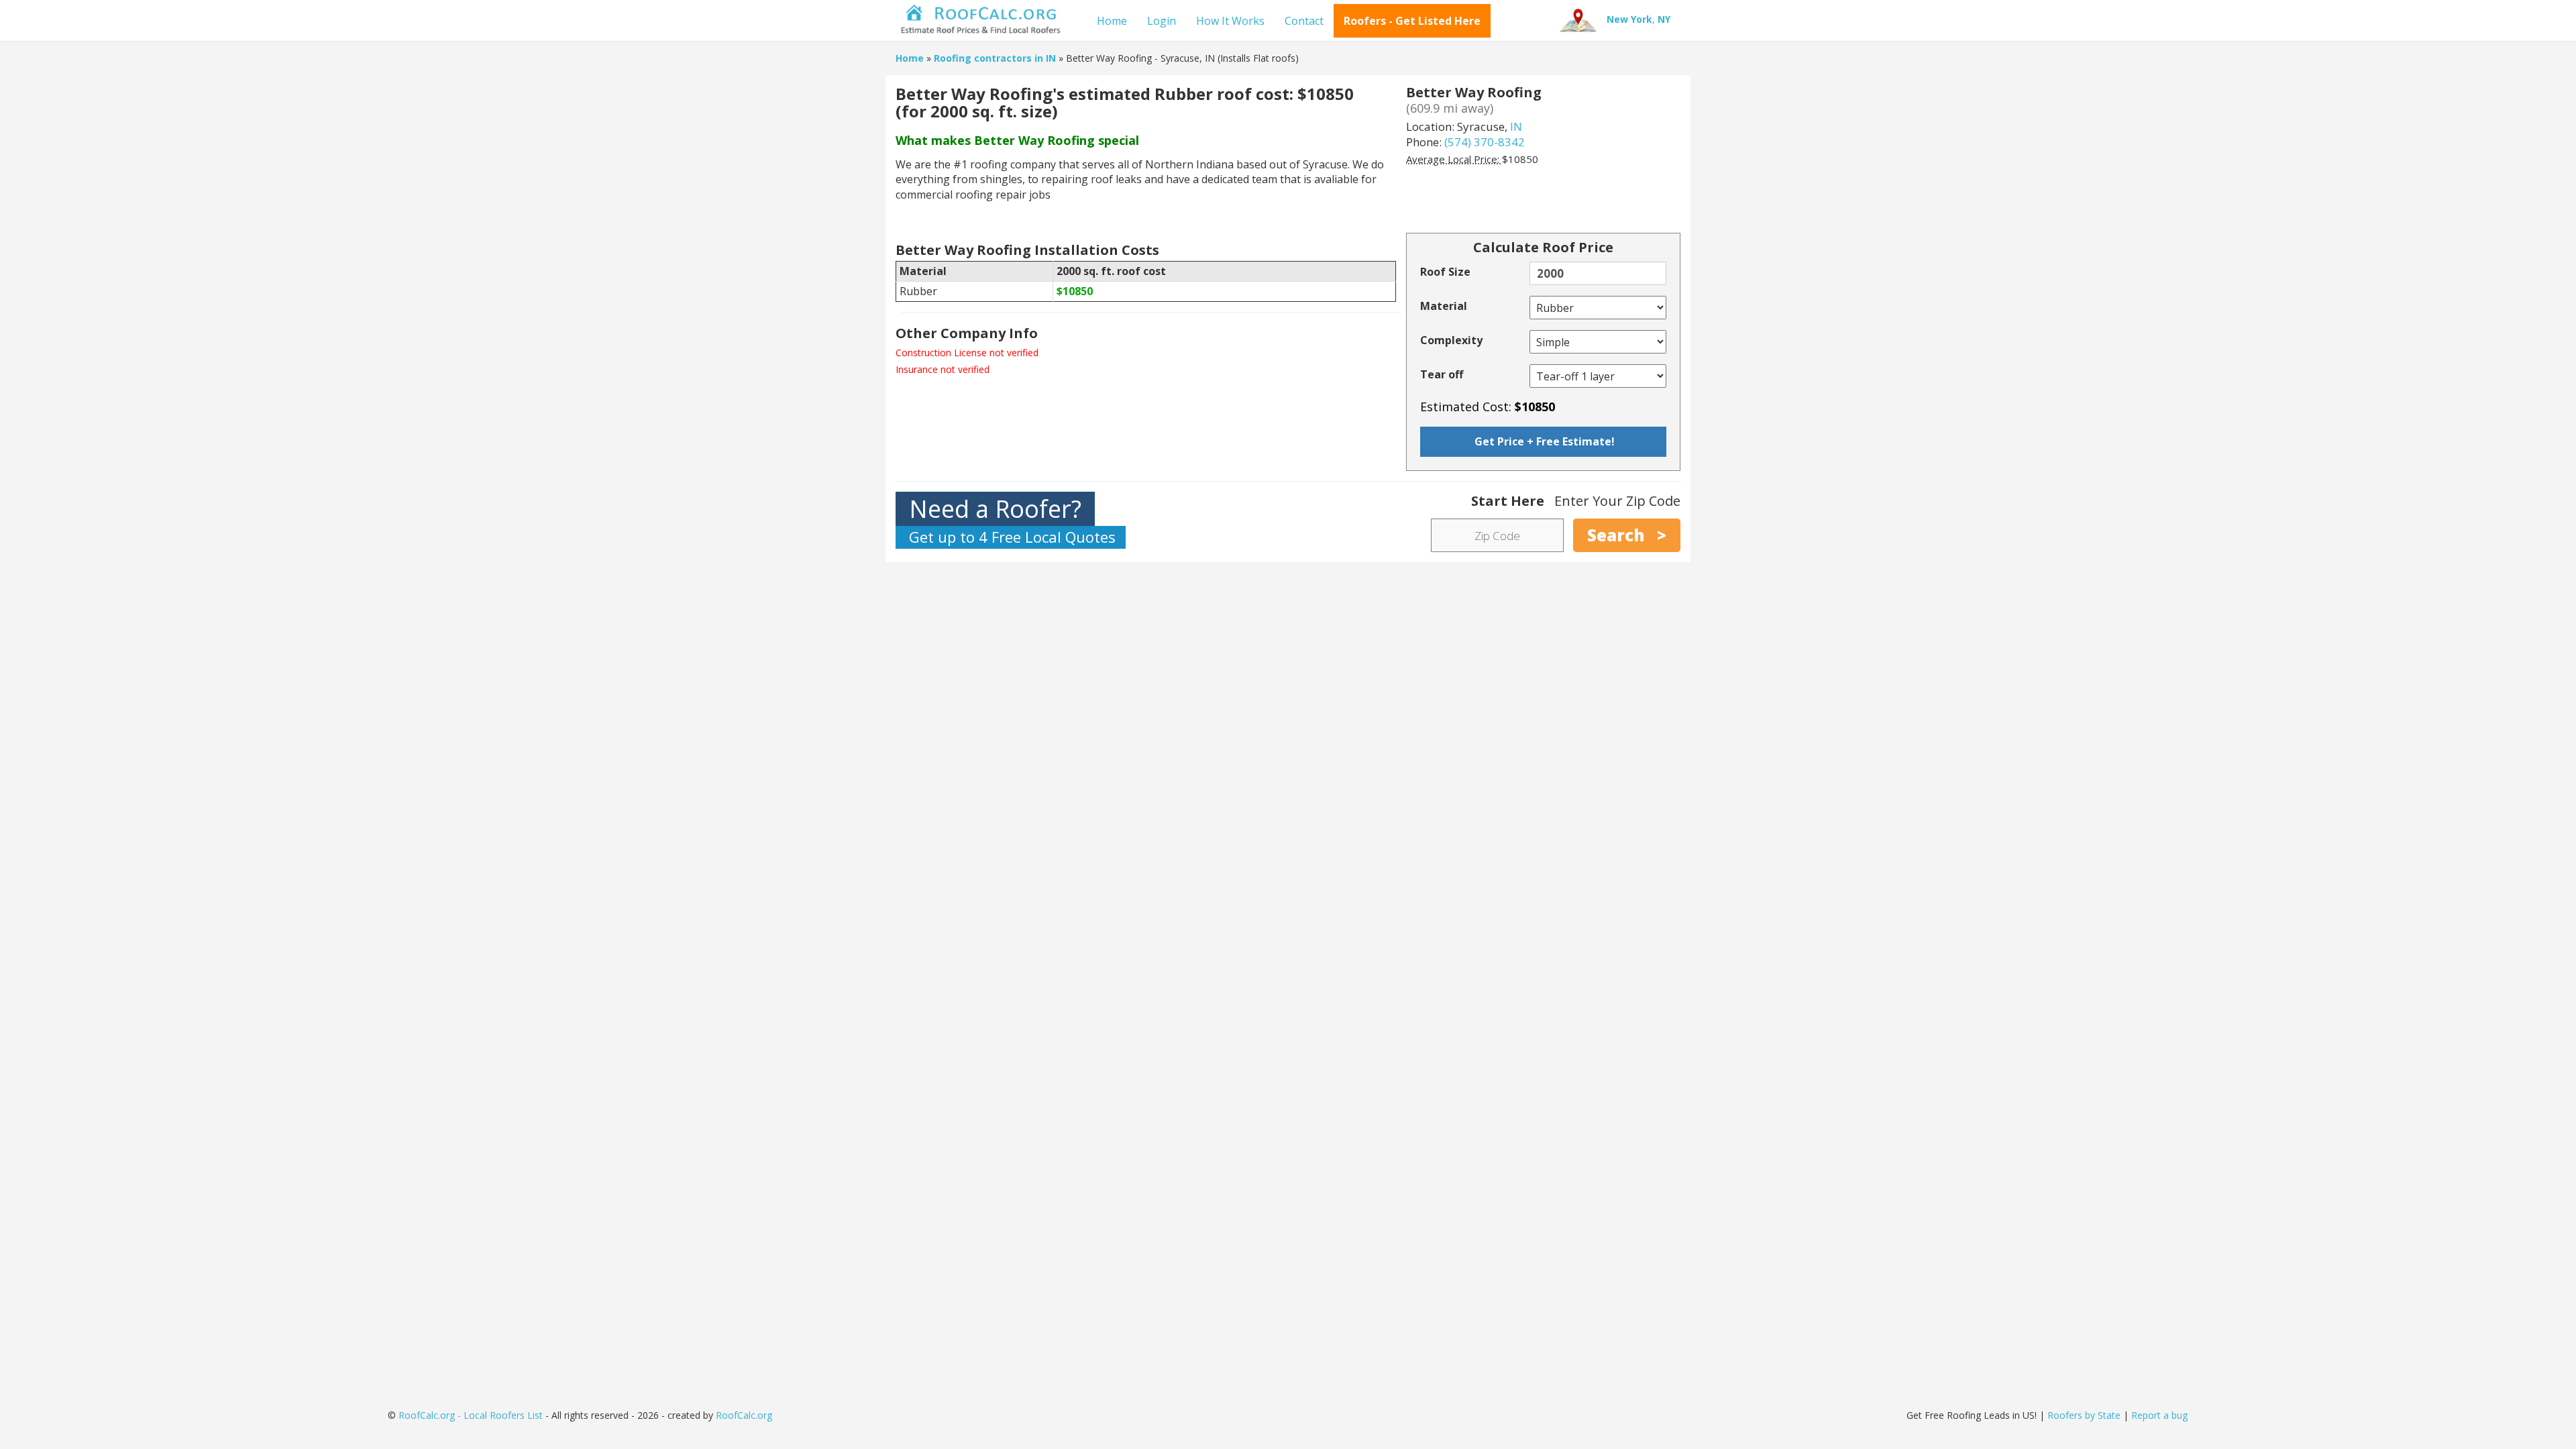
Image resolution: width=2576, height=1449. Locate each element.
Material (1444, 306)
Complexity (1451, 340)
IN (1516, 126)
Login (1162, 21)
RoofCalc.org (744, 1415)
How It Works (1230, 21)
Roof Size (1445, 272)
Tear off (1442, 374)
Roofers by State (2084, 1415)
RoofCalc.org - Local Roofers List (471, 1415)
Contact (1304, 21)
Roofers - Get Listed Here (1412, 21)
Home (1112, 21)
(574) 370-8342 (1485, 142)
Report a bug (2159, 1415)
